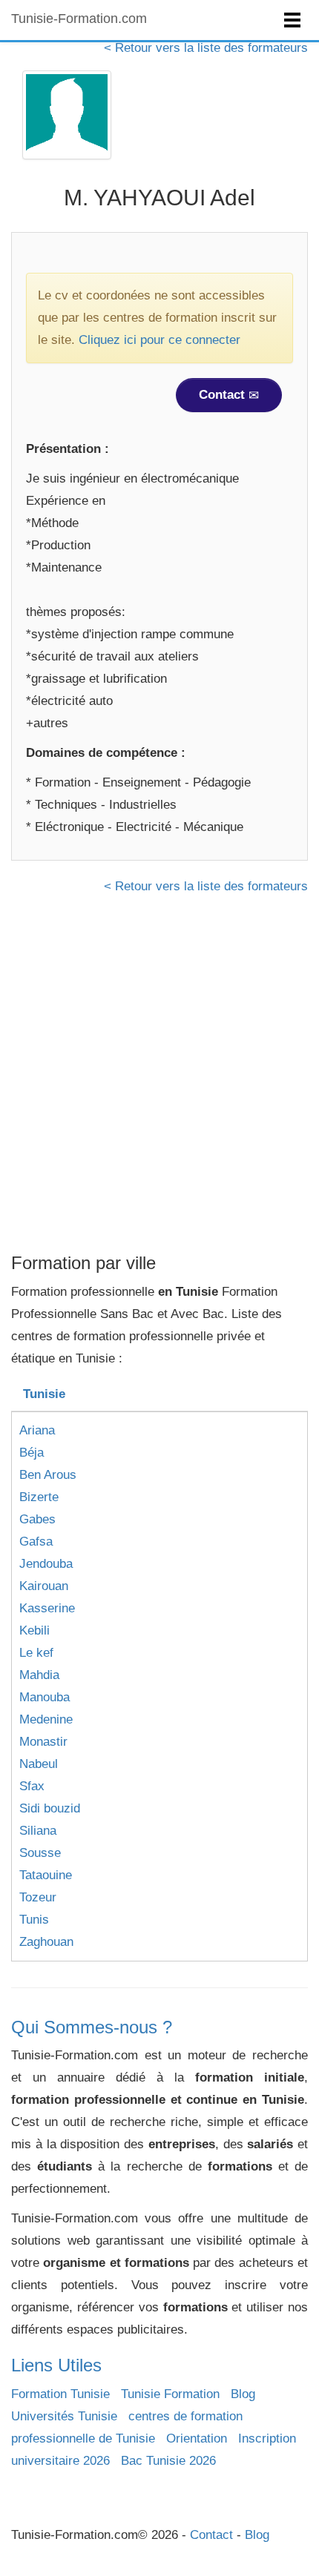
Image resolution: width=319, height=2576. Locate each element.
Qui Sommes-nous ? (92, 2027)
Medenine (46, 1719)
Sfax (32, 1786)
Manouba (45, 1697)
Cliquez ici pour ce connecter (159, 340)
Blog (243, 2394)
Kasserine (47, 1608)
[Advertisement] (159, 1079)
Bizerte (39, 1497)
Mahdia (39, 1675)
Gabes (37, 1519)
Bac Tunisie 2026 (168, 2461)
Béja (32, 1453)
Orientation (197, 2438)
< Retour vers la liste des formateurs (206, 48)
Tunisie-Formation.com (79, 19)
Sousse (40, 1853)
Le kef (36, 1653)
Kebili (34, 1630)
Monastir (43, 1742)
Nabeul (39, 1764)
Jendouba (46, 1564)
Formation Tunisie (60, 2394)
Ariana (37, 1430)
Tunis (34, 1920)
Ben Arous (48, 1475)
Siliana (38, 1831)
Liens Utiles (56, 2365)
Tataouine (46, 1875)
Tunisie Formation (170, 2394)
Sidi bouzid (50, 1808)
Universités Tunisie (64, 2416)
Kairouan (44, 1586)
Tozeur (38, 1897)
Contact (224, 395)
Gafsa (36, 1542)
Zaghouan (46, 1942)
